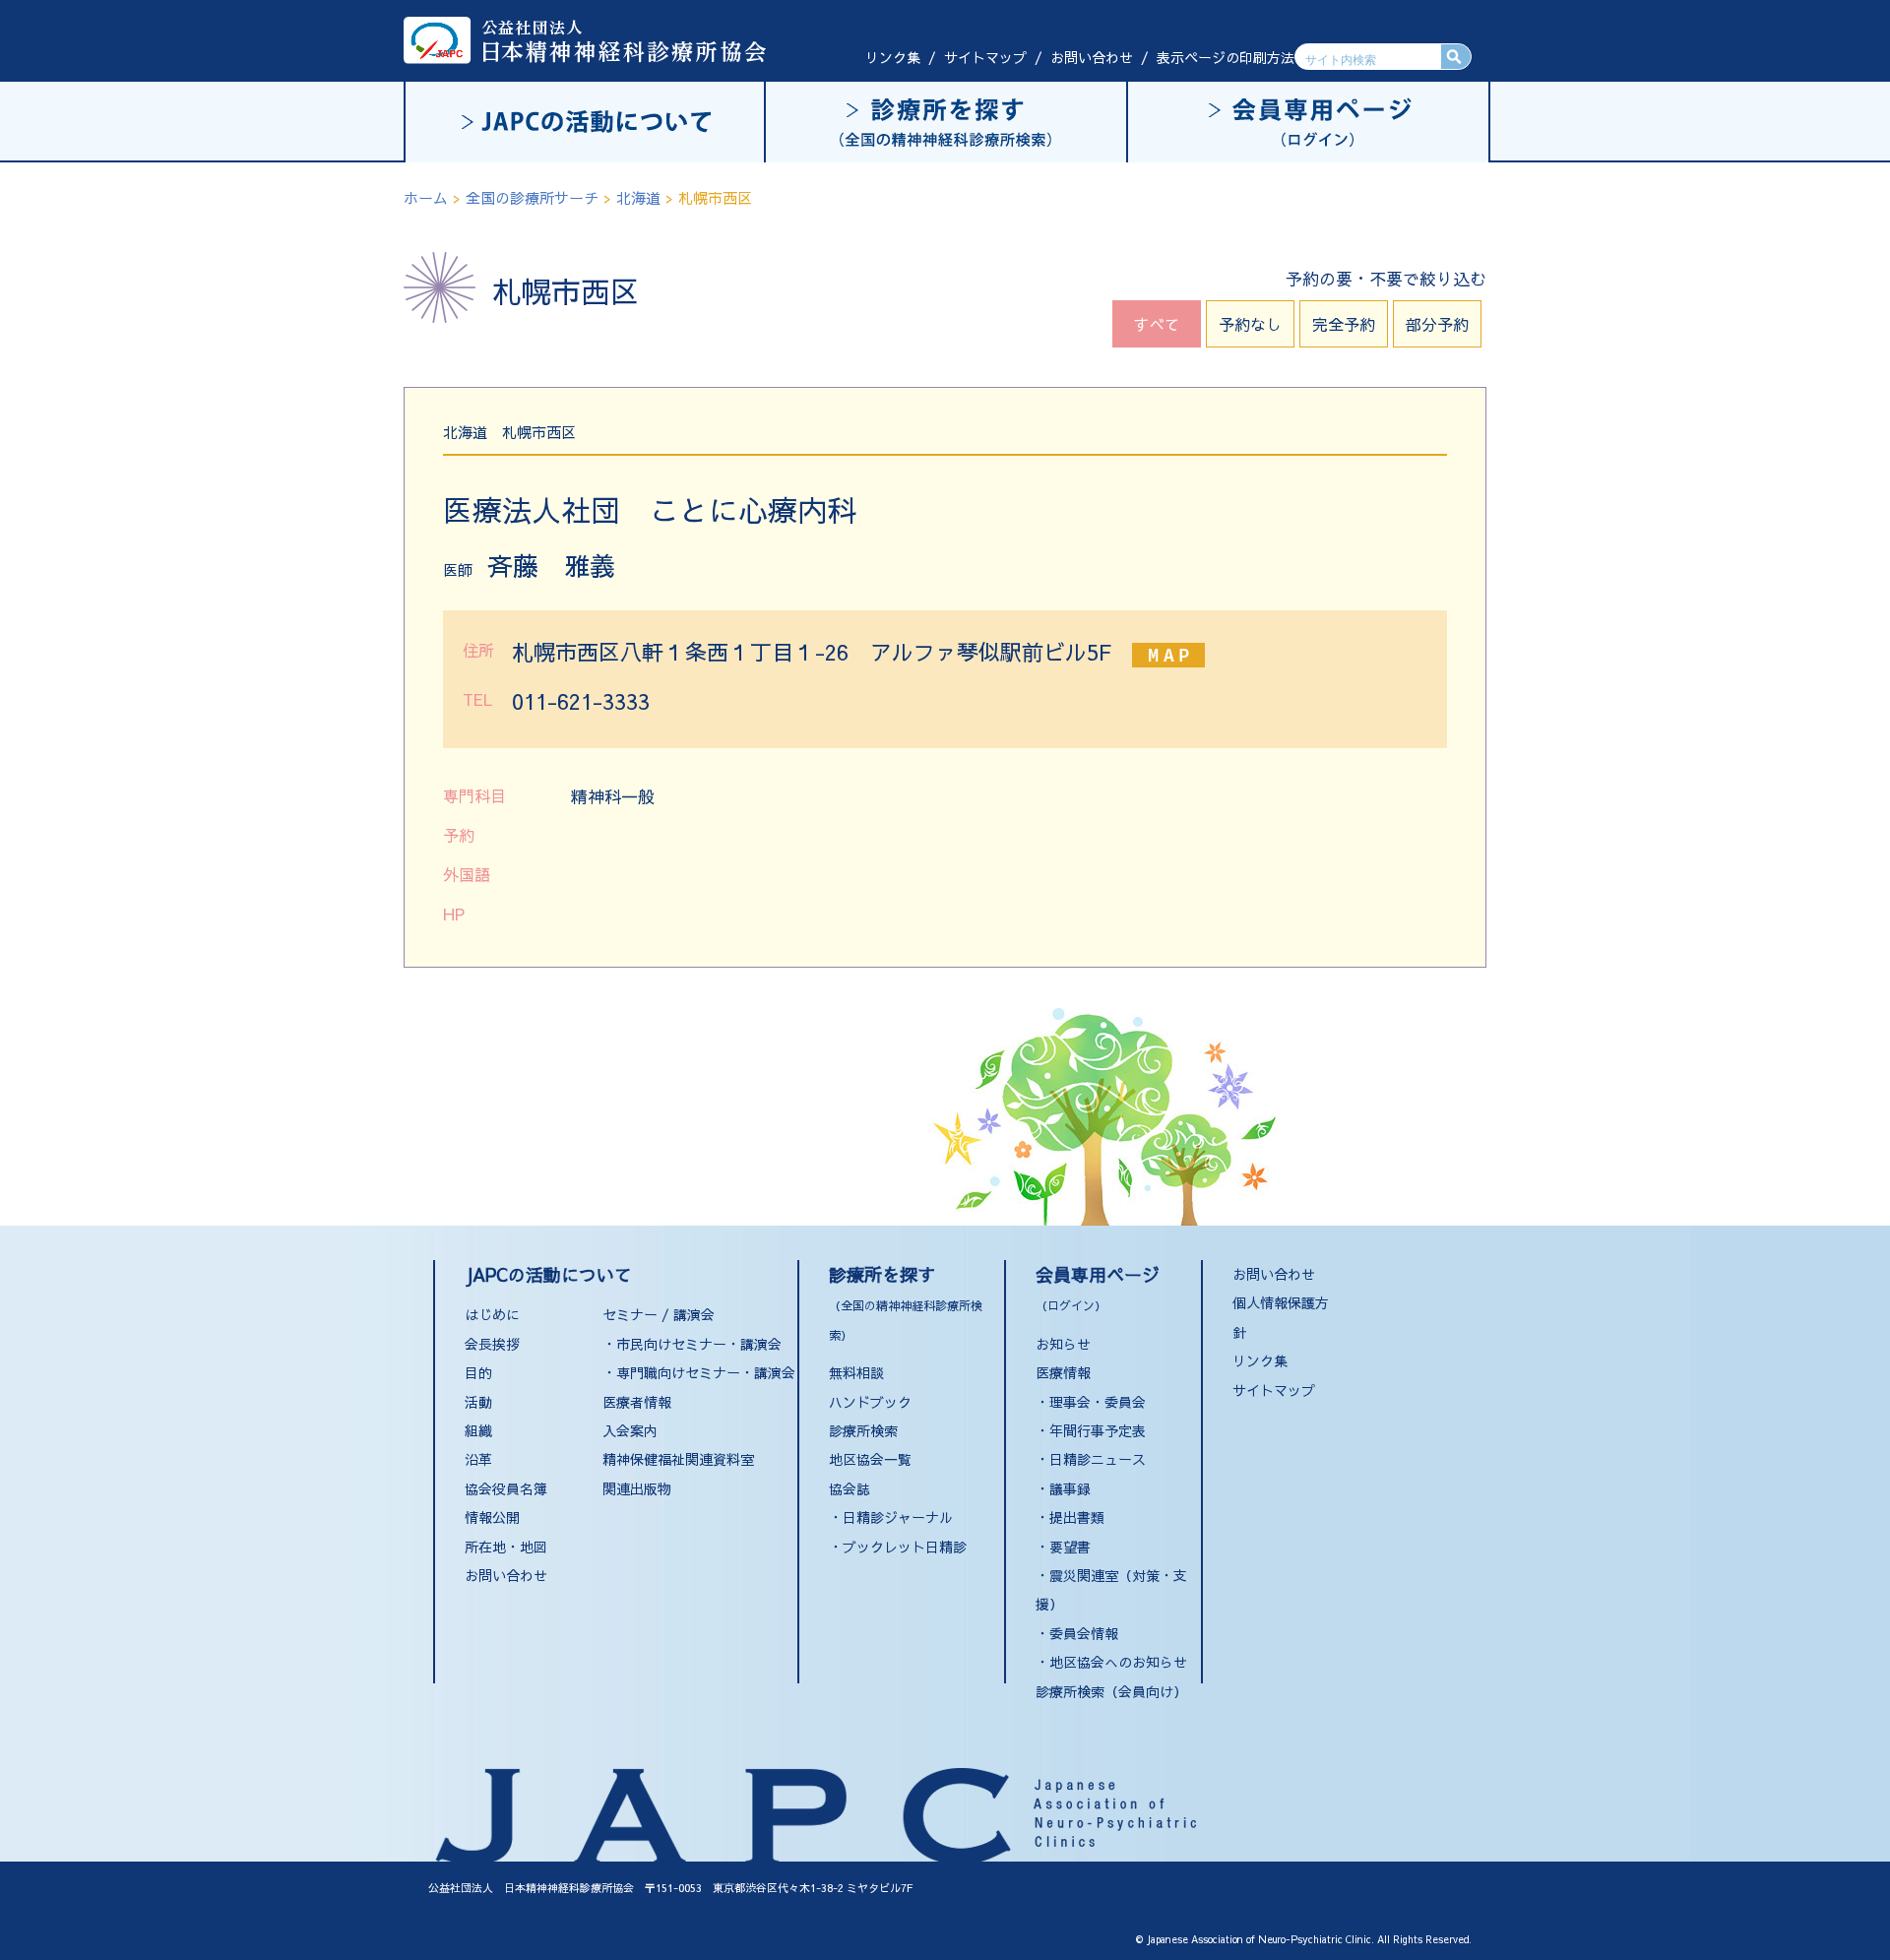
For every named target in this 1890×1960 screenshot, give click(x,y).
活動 (478, 1402)
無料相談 (856, 1372)
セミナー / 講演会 (659, 1314)
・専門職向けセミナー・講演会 (699, 1372)
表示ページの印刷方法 (1226, 57)
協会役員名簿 (506, 1488)
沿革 (478, 1459)
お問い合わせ (1092, 57)
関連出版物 (637, 1488)
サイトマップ (985, 57)
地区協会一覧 (870, 1459)
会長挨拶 (492, 1344)
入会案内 (630, 1430)
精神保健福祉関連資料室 (678, 1459)
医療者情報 (637, 1402)
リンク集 (893, 57)
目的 (478, 1372)
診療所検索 (863, 1430)
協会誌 (850, 1488)
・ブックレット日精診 (898, 1547)
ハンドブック (870, 1402)
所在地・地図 (506, 1547)
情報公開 (492, 1517)
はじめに (492, 1314)
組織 (478, 1430)
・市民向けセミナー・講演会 (692, 1344)
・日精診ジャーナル (891, 1517)
